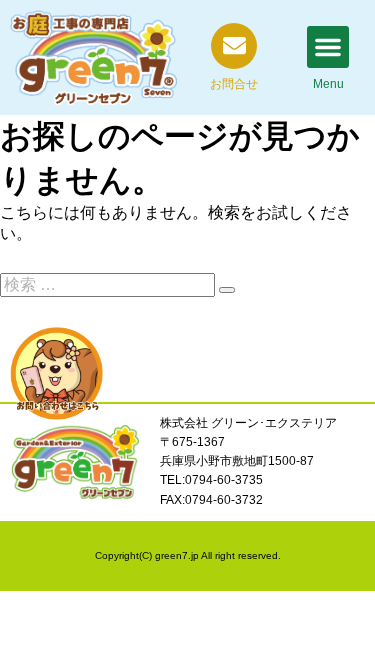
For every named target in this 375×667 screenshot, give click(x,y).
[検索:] (109, 284)
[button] (328, 47)
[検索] (227, 290)
